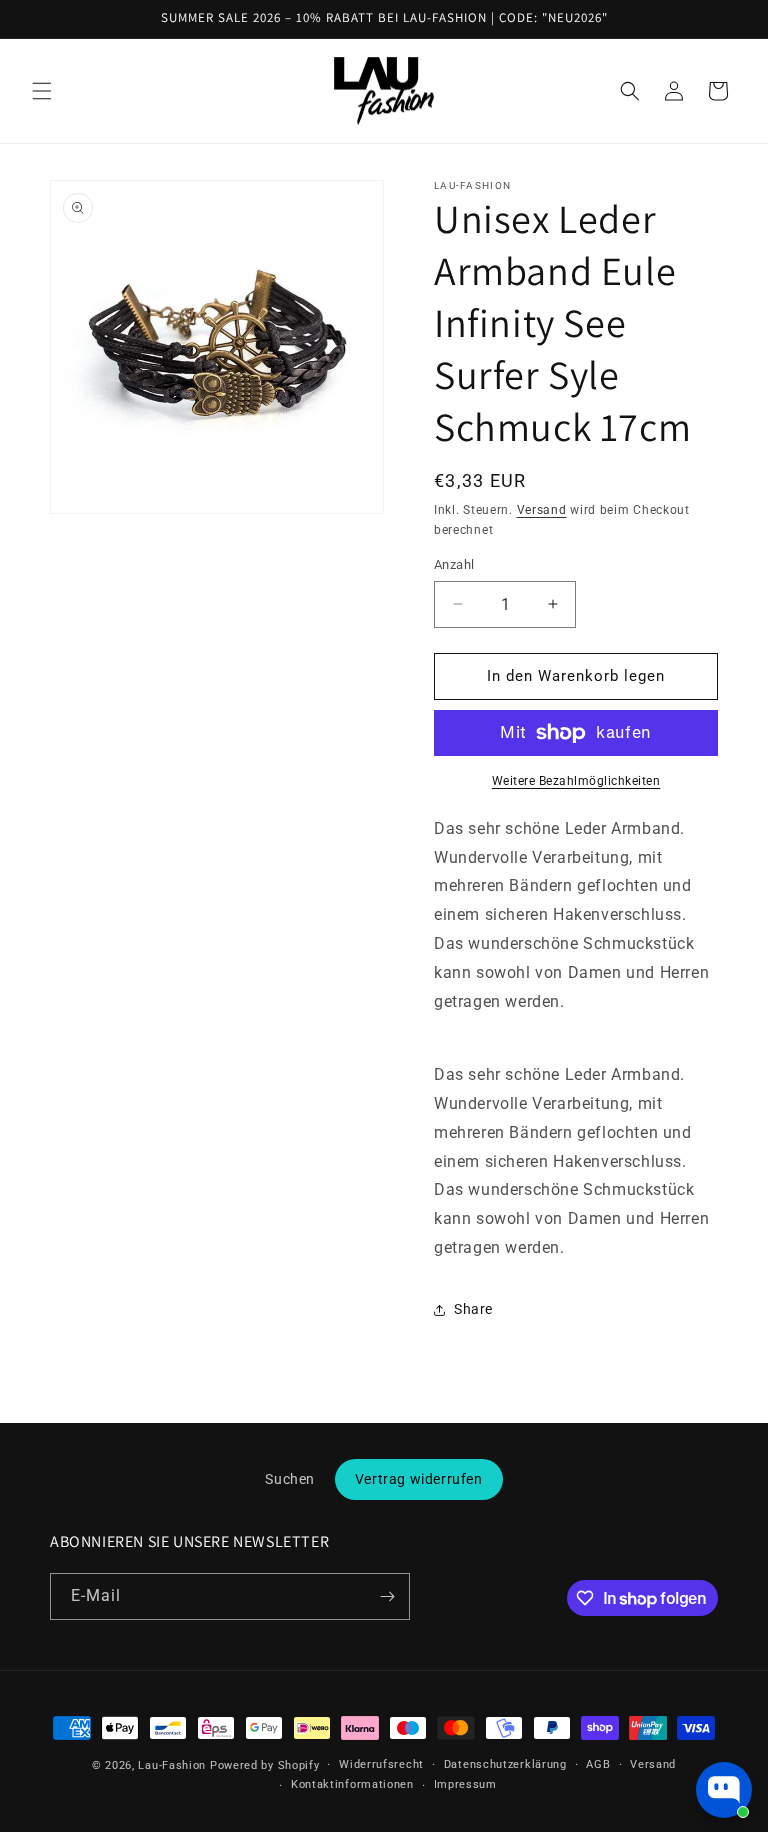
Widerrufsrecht (381, 1764)
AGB (598, 1764)
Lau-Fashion (172, 1765)
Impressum (465, 1784)
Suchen (290, 1479)
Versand (542, 510)
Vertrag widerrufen (419, 1479)
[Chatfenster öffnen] (724, 1790)
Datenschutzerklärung (505, 1764)
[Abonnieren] (387, 1596)
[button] (42, 91)
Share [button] (473, 1309)
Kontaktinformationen (352, 1784)
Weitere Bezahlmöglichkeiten (576, 781)
